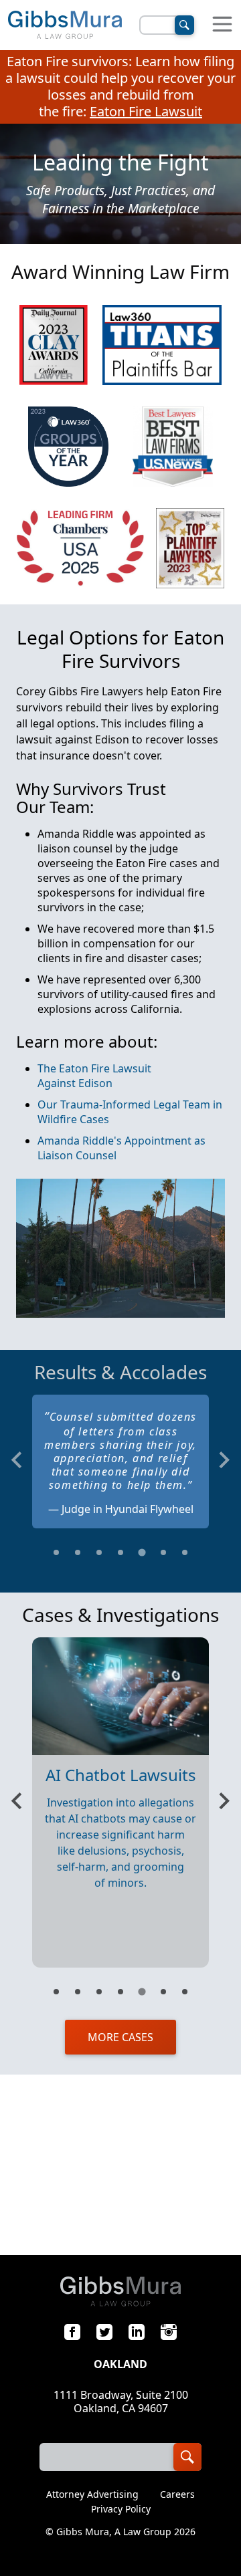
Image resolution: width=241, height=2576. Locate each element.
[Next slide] (223, 1460)
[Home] (65, 25)
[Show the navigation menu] (222, 25)
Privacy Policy (121, 2509)
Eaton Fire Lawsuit (146, 111)
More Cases (120, 2037)
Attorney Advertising (92, 2494)
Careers (177, 2494)
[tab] (56, 1552)
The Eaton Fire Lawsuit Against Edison (94, 1076)
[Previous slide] (18, 1460)
